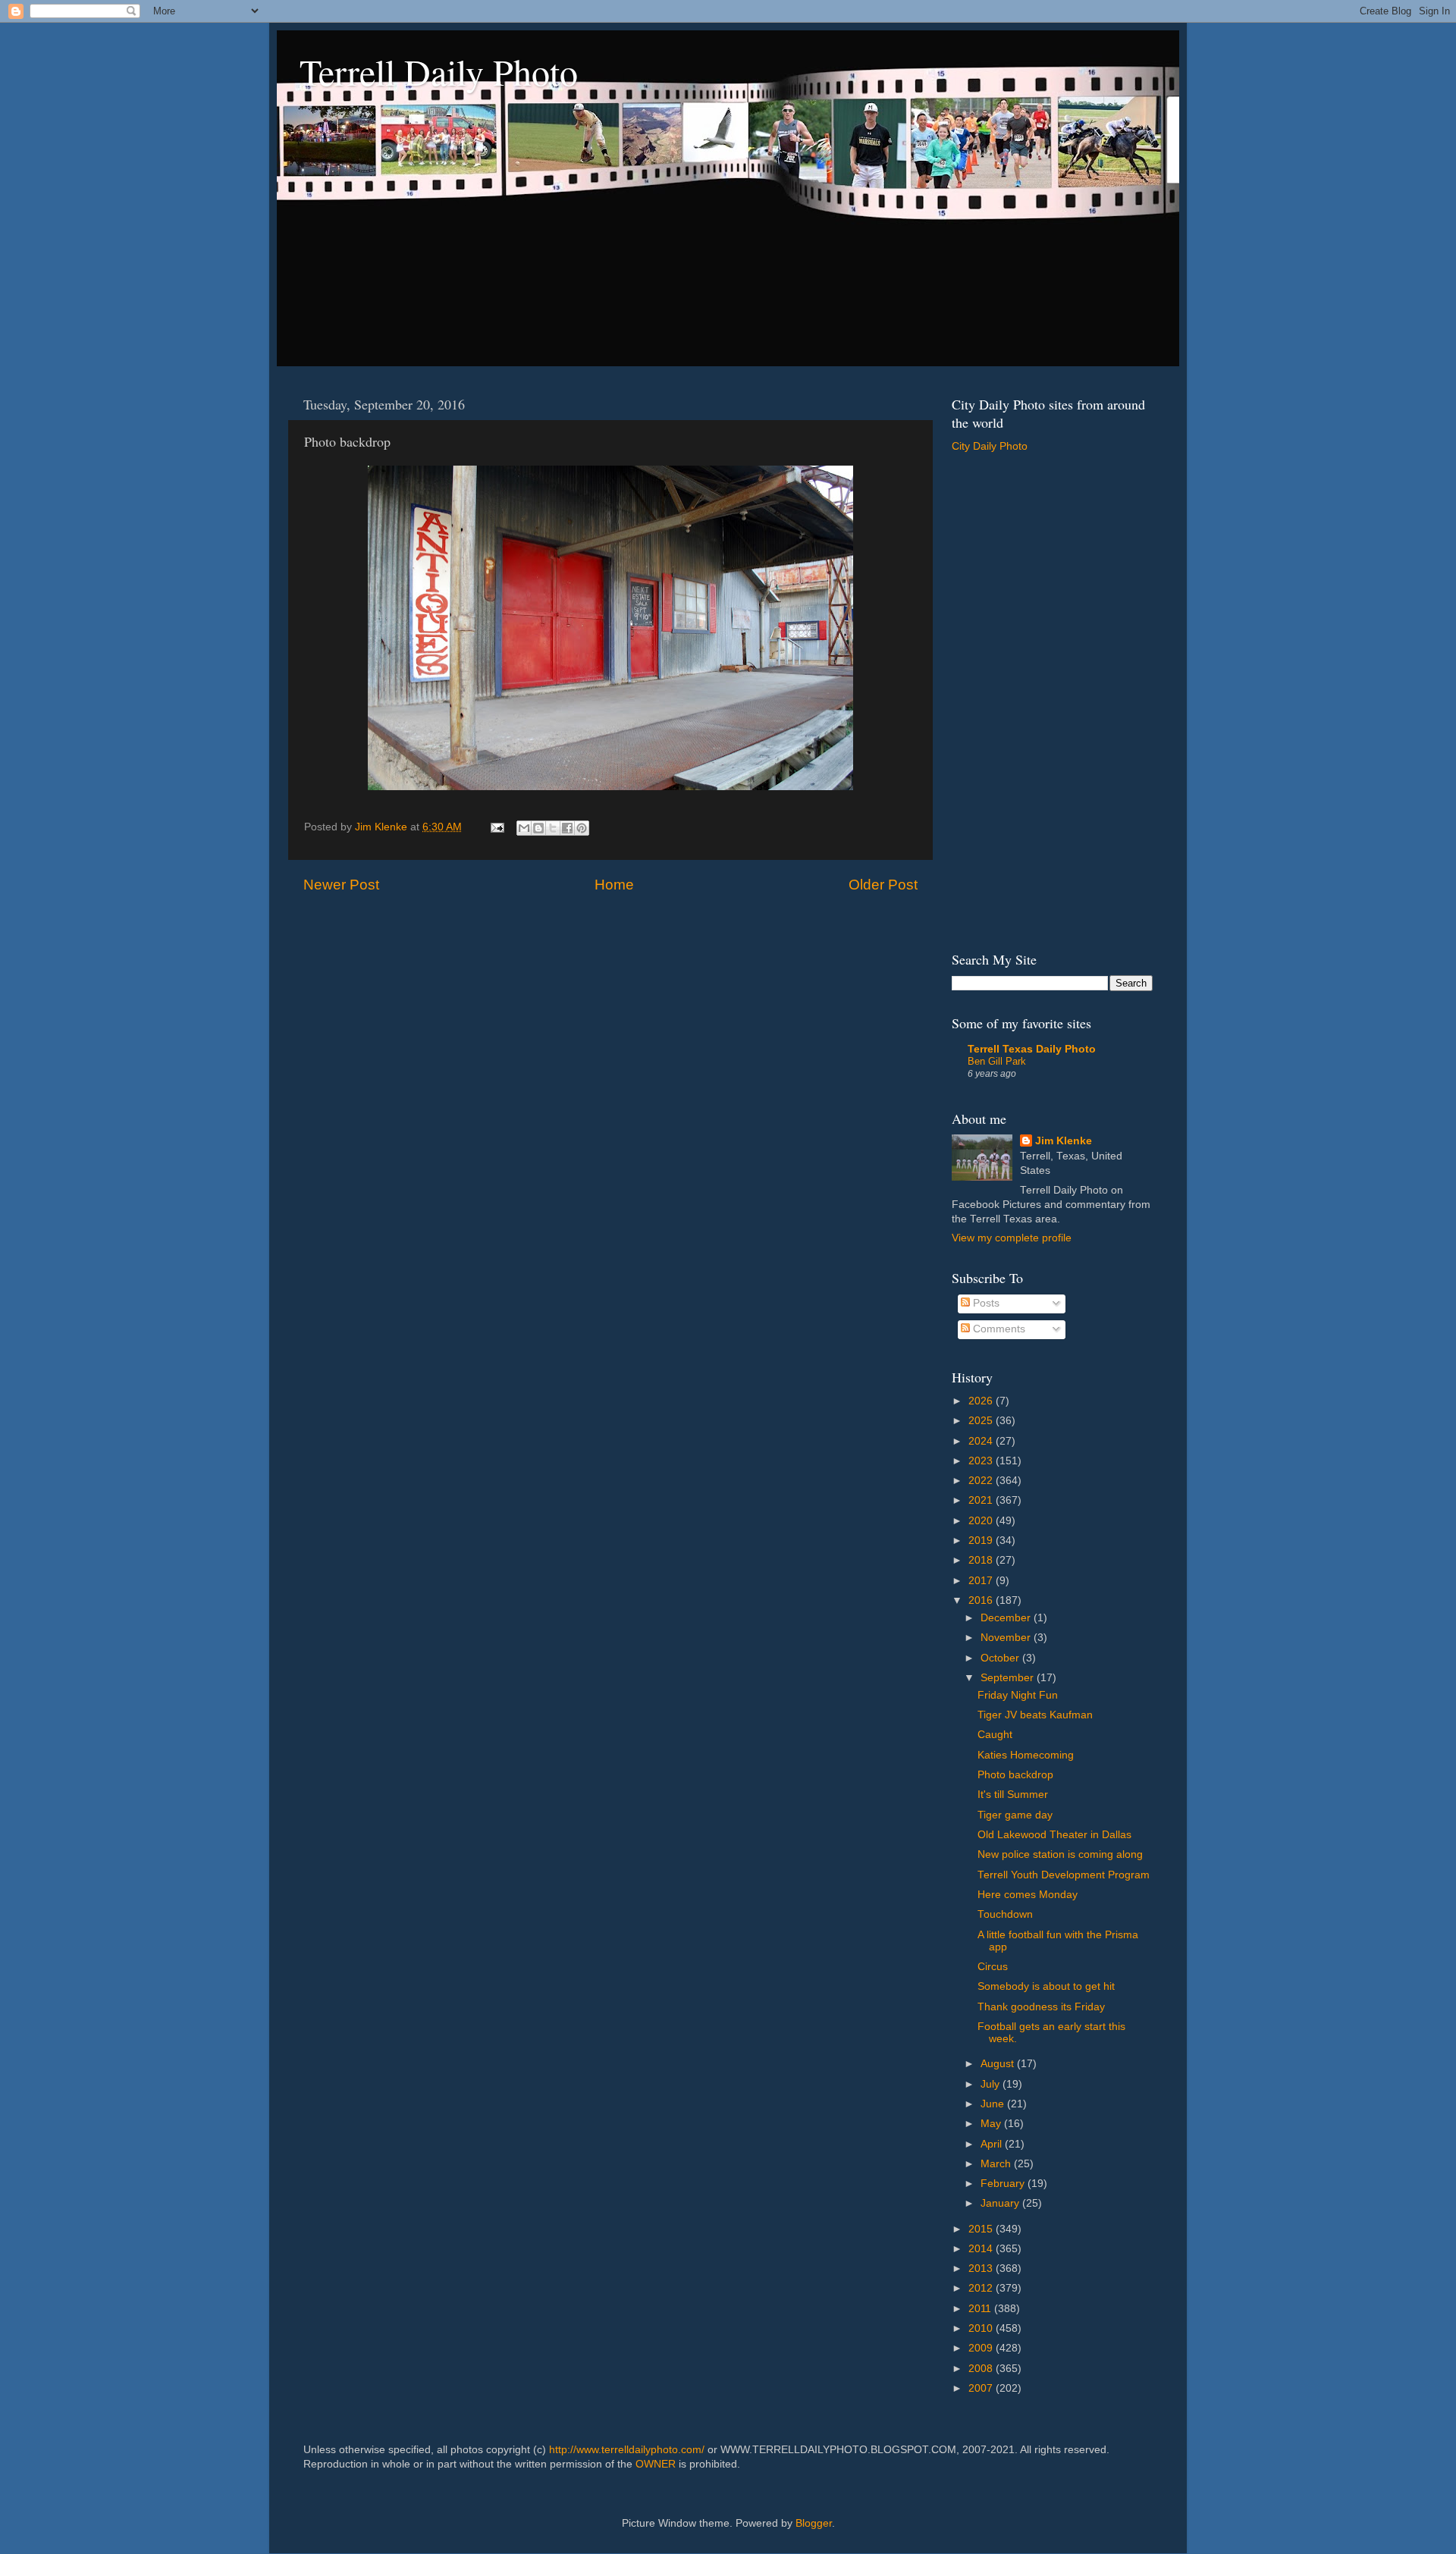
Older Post (883, 885)
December (1007, 1618)
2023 (982, 1461)
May (992, 2124)
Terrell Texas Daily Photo (1032, 1049)
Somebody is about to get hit (1046, 1986)
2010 (982, 2328)
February (1004, 2184)
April (993, 2144)
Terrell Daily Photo (439, 71)
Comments (998, 1329)
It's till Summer (1013, 1795)
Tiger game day (1015, 1815)
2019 (982, 1541)
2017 (982, 1581)
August (999, 2064)
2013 (982, 2268)
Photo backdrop (1015, 1775)
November (1007, 1638)
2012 (982, 2288)
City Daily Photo (990, 446)
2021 (982, 1500)
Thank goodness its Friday (1041, 2007)
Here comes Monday (1028, 1895)
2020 (982, 1521)
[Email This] (524, 828)
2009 (982, 2348)
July (992, 2084)
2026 (982, 1401)
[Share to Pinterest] (582, 828)
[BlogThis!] (538, 828)
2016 (982, 1600)
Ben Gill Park (997, 1061)
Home (614, 885)
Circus (993, 1967)
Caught (995, 1735)
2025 (982, 1421)
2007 (982, 2388)
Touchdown (1005, 1914)
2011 (981, 2309)
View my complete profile (1012, 1238)
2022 (982, 1481)
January (1001, 2203)
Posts (985, 1303)
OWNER (656, 2464)
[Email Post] (496, 827)
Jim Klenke (1064, 1141)
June (994, 2104)
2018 (982, 1560)
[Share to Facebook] (567, 828)
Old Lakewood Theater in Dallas (1054, 1835)
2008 (982, 2369)
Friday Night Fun (1018, 1695)
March (997, 2164)
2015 (982, 2229)
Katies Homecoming (1026, 1755)
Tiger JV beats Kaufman (1035, 1715)
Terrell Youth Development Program (1064, 1875)
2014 (982, 2249)
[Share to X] (553, 828)
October (1001, 1658)
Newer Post (341, 885)
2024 (982, 1441)
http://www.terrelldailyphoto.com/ (627, 2450)
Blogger (814, 2523)
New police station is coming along (1060, 1854)
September (1009, 1678)
